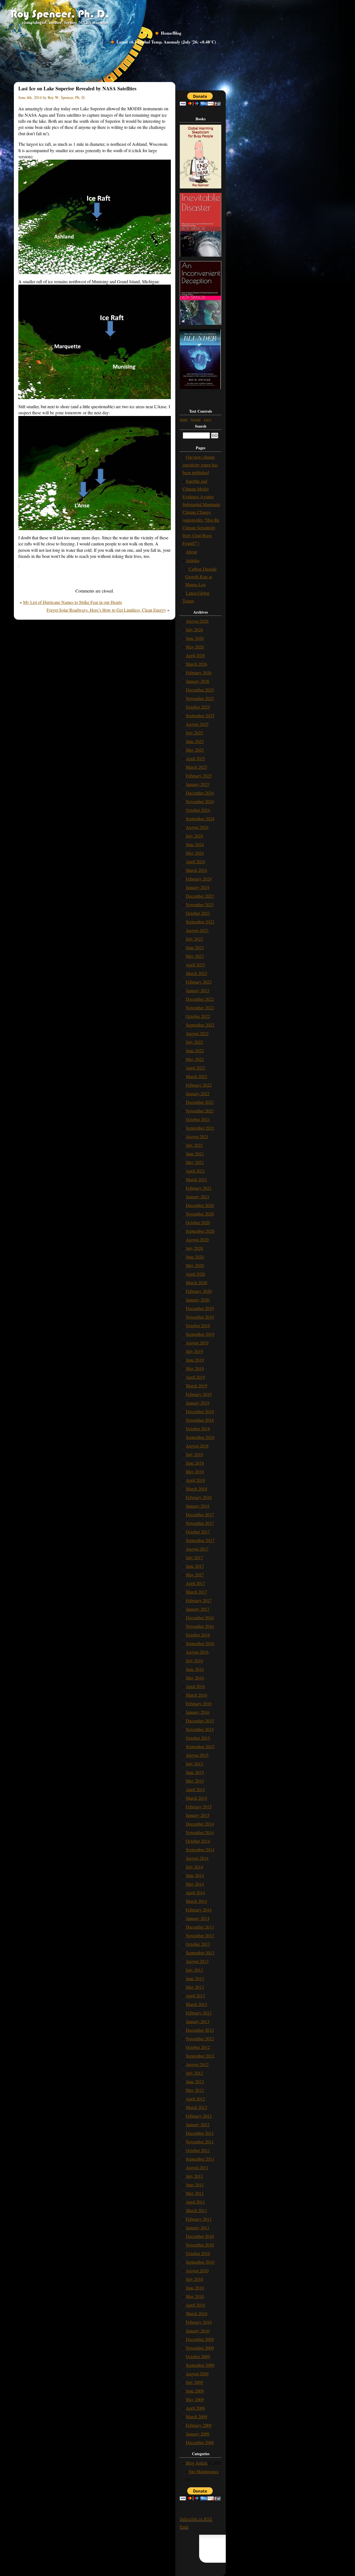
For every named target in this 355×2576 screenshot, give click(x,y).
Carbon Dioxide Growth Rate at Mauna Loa (201, 577)
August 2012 (197, 2064)
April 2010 (195, 2305)
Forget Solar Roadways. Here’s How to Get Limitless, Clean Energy (106, 610)
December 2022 (200, 999)
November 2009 (200, 2348)
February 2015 (199, 1807)
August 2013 (197, 1961)
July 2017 (194, 1557)
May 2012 (195, 2090)
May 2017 (195, 1575)
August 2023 (197, 930)
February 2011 (199, 2219)
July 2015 (194, 1764)
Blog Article (197, 2463)
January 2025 (198, 784)
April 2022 (195, 1068)
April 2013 (195, 1996)
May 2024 (195, 853)
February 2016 (199, 1703)
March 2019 (196, 1386)
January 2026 (198, 681)
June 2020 (195, 1257)
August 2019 (197, 1343)
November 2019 (200, 1317)
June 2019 (195, 1360)
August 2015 (197, 1755)
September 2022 (200, 1025)
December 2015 (200, 1721)
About (191, 552)
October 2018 (198, 1429)
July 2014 (194, 1867)
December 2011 (200, 2133)
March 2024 (196, 870)
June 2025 (195, 741)
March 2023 (196, 973)
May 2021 (195, 1162)
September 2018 (200, 1437)
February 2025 (199, 776)
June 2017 (195, 1566)
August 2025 (197, 724)
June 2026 (195, 638)
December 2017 (200, 1514)
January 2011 (198, 2227)
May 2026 (195, 647)
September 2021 (200, 1128)
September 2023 (200, 922)
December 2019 (200, 1308)
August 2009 (197, 2374)
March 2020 (196, 1282)
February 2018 (199, 1497)
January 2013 (198, 2021)
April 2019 (195, 1377)
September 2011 (200, 2159)
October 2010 (198, 2253)
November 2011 (200, 2142)
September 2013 (200, 1953)
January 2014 (198, 1918)
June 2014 (195, 1875)
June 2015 (195, 1772)
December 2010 (200, 2236)
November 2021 (200, 1111)
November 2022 (200, 1008)
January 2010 (198, 2331)
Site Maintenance (204, 2471)
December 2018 (200, 1411)
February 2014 (199, 1910)
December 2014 (200, 1824)
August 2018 (197, 1446)
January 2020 (198, 1300)
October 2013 (198, 1944)
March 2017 (196, 1592)
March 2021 (196, 1179)
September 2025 (200, 715)
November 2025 (200, 698)
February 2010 (199, 2322)
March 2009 (196, 2417)
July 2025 (194, 733)
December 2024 (200, 793)
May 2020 (195, 1265)
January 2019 (198, 1403)
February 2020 (199, 1291)
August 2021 (197, 1136)
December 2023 (200, 896)
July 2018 (194, 1454)
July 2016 (194, 1660)
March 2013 (196, 2004)
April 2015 (195, 1789)
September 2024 (200, 819)
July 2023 (194, 939)
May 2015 (195, 1781)
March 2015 (196, 1798)
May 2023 (195, 956)
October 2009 (198, 2356)
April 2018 (195, 1480)
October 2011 (198, 2150)
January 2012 (198, 2124)
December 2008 (200, 2442)
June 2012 (195, 2081)
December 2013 (200, 1927)
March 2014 (196, 1901)
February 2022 (199, 1085)
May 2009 (195, 2399)
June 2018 (195, 1463)
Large (208, 419)
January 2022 (198, 1093)
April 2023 (195, 965)
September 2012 (200, 2056)
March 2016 (196, 1695)
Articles (193, 560)
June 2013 (195, 1978)
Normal (196, 419)
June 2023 (195, 947)
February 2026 (199, 672)
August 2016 (197, 1652)
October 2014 (198, 1841)
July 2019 (194, 1351)
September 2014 (200, 1849)
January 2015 (198, 1815)
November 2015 (200, 1729)
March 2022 (196, 1076)
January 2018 (198, 1506)
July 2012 (194, 2073)
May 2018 (195, 1471)
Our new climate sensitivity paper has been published (200, 465)
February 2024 (199, 879)
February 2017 (199, 1600)
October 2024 (198, 810)
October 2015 (198, 1738)
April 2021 (195, 1171)
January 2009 (198, 2434)
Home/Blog (171, 33)
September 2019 (200, 1334)
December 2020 (200, 1205)
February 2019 (199, 1394)
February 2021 (199, 1188)
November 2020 (200, 1214)
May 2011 (195, 2193)
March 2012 (196, 2107)
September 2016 (200, 1643)
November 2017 (200, 1523)
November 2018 (200, 1420)
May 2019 (195, 1368)
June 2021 (195, 1154)
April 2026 (195, 655)
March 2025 (196, 767)
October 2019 (198, 1325)
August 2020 (197, 1240)
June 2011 (195, 2185)
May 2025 (195, 750)
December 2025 (200, 690)
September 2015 (200, 1746)
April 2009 (195, 2408)
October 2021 (198, 1119)
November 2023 (200, 904)
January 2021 (198, 1197)
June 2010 (195, 2288)
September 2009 (200, 2365)
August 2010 (197, 2270)
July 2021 (194, 1145)
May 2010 (195, 2296)
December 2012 (200, 2030)
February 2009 (199, 2425)
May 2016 (195, 1678)
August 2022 (197, 1033)
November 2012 (200, 2038)
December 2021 (200, 1102)
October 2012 (198, 2047)
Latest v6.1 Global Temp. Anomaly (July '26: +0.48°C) (166, 42)
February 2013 (199, 2013)
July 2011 (194, 2176)
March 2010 (196, 2313)
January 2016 (198, 1712)
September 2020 (200, 1231)
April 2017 (195, 1583)
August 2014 (197, 1858)
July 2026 (194, 630)
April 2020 (195, 1274)
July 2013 (194, 1970)
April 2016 (195, 1686)
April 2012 (195, 2099)
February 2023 (199, 982)
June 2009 (195, 2391)
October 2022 (198, 1016)
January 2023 (198, 990)
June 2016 (195, 1669)
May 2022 (195, 1059)
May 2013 (195, 1987)
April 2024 (195, 861)
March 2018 (196, 1489)
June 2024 (195, 844)
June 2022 (195, 1050)
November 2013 (200, 1935)
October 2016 (198, 1635)
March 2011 (196, 2210)
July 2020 (194, 1248)
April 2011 (195, 2202)
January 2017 (198, 1609)
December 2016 (200, 1618)
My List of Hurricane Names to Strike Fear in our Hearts (73, 602)
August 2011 (197, 2167)
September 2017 (200, 1540)
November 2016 (200, 1626)
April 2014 (195, 1892)
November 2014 (200, 1832)
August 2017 (197, 1549)
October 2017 (198, 1532)
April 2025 (195, 758)
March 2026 (196, 664)
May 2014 (195, 1884)
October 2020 (198, 1222)
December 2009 (200, 2339)
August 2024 (197, 827)
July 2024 (194, 836)
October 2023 (198, 913)
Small (183, 419)
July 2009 (194, 2382)
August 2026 (197, 621)
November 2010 (200, 2245)
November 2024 (200, 801)
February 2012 (199, 2116)
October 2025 (198, 707)
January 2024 (198, 887)
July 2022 (194, 1042)
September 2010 (200, 2262)
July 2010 (194, 2279)
